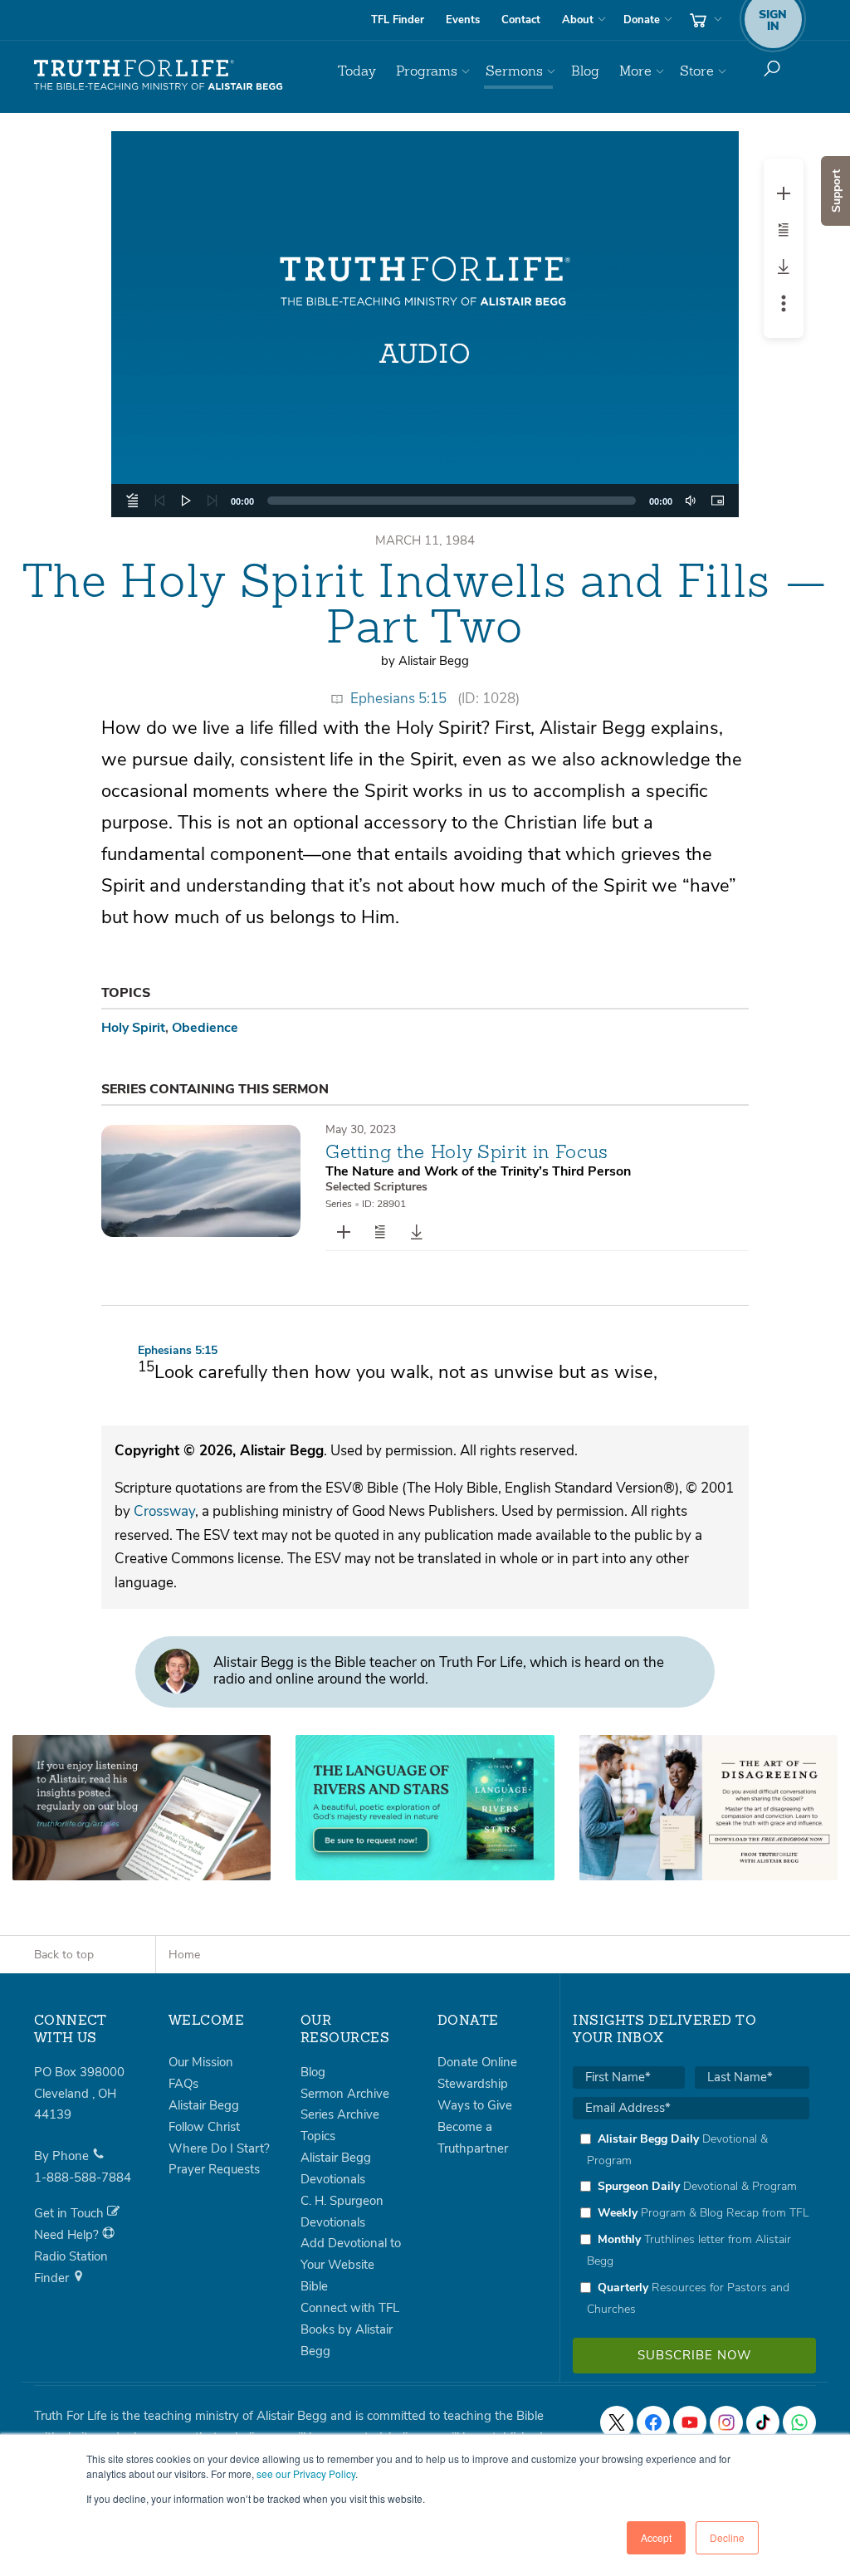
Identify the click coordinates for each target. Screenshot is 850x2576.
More (635, 71)
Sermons (514, 71)
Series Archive (340, 2114)
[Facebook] (653, 2422)
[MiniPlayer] (717, 501)
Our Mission (201, 2062)
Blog (585, 71)
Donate (642, 20)
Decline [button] (727, 2537)
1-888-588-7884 (83, 2178)
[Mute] (691, 501)
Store (697, 71)
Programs (427, 71)
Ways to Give (475, 2105)
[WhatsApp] (799, 2422)
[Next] (212, 501)
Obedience (205, 1028)
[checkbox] (691, 2224)
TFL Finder (398, 20)
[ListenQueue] (133, 501)
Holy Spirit (133, 1028)
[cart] (704, 20)
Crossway (164, 1511)
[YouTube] (690, 2422)
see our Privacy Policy (306, 2473)
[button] (425, 325)
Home (184, 1955)
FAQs (183, 2084)
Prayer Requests (214, 2169)
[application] (425, 501)
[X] (617, 2422)
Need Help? (68, 2235)
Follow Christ (204, 2127)
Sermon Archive (345, 2094)
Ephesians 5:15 (398, 699)
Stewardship (473, 2084)
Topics (318, 2136)
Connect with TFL (350, 2308)
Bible (314, 2286)
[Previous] (159, 501)
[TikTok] (763, 2422)
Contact (521, 20)
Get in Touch (71, 2213)
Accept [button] (656, 2537)
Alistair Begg (204, 2105)
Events (463, 20)
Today (357, 71)
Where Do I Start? (219, 2148)
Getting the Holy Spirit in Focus (467, 1151)
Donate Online (477, 2062)
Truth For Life (159, 76)
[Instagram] (726, 2422)
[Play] (186, 501)
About (578, 20)
